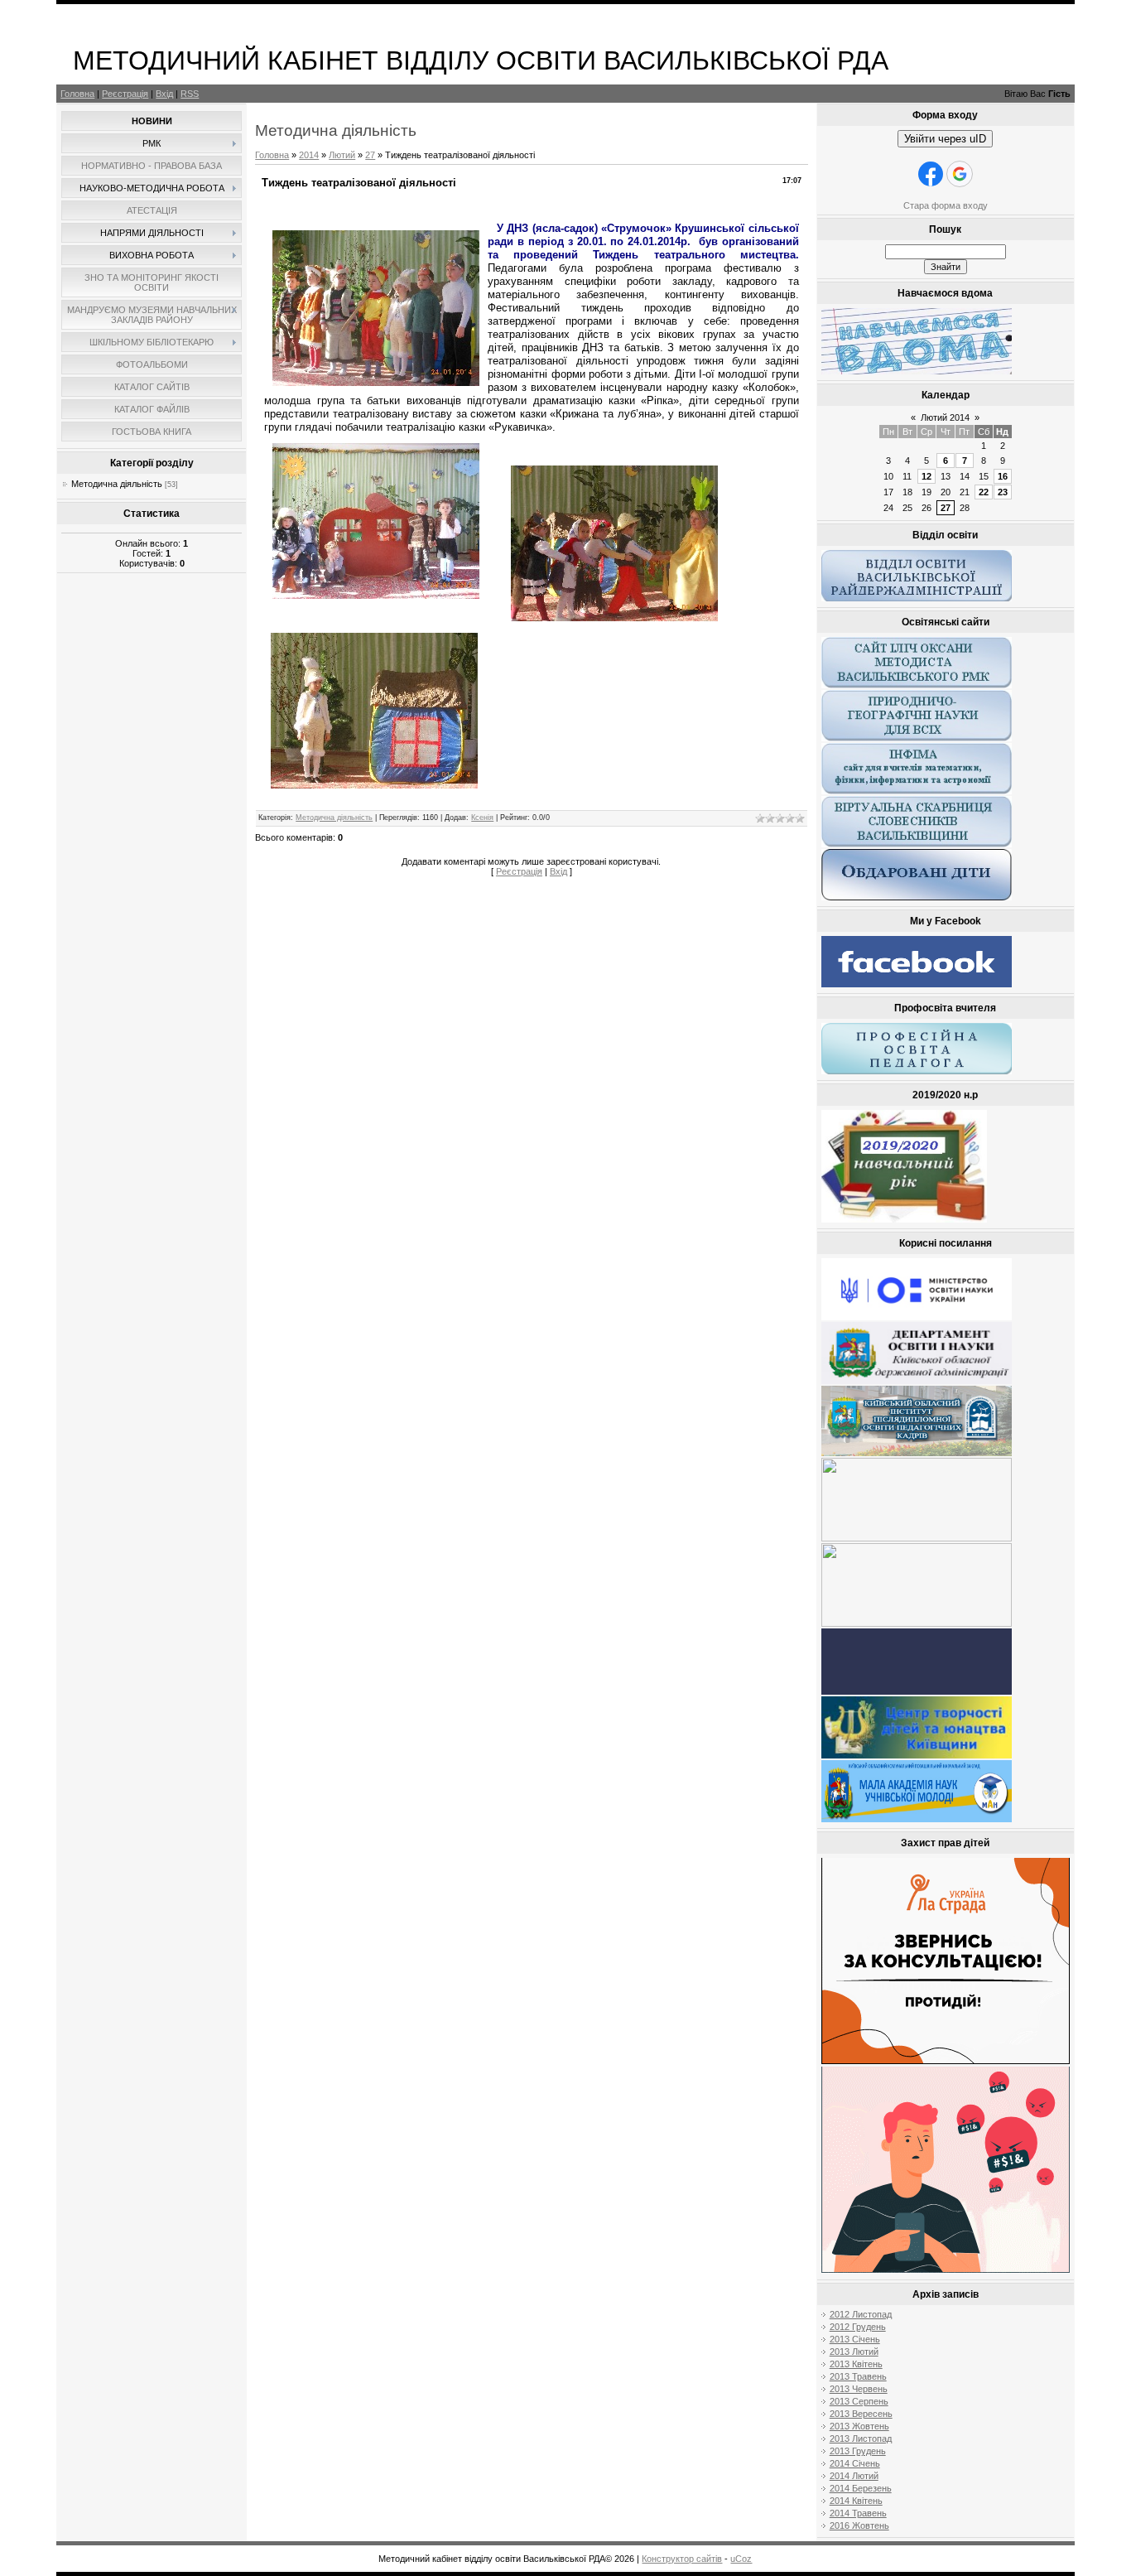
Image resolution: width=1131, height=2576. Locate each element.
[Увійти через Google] (960, 174)
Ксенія (482, 818)
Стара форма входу (946, 205)
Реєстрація (125, 94)
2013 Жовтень (859, 2426)
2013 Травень (858, 2376)
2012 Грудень (858, 2327)
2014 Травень (858, 2513)
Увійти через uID (945, 139)
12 (926, 476)
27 (370, 155)
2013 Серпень (859, 2401)
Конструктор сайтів (682, 2559)
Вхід (164, 94)
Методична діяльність (117, 484)
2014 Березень (861, 2488)
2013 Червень (859, 2389)
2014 (309, 155)
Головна (77, 94)
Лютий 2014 (945, 417)
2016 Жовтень (859, 2525)
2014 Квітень (856, 2501)
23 (1003, 492)
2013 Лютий (854, 2352)
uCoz (741, 2559)
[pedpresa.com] (917, 1691)
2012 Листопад (861, 2314)
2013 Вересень (861, 2414)
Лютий (342, 155)
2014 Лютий (854, 2476)
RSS (190, 94)
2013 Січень (855, 2339)
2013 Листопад (861, 2439)
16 (1003, 476)
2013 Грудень (858, 2451)
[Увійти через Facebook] (931, 174)
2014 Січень (855, 2463)
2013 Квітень (856, 2364)
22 (984, 492)
